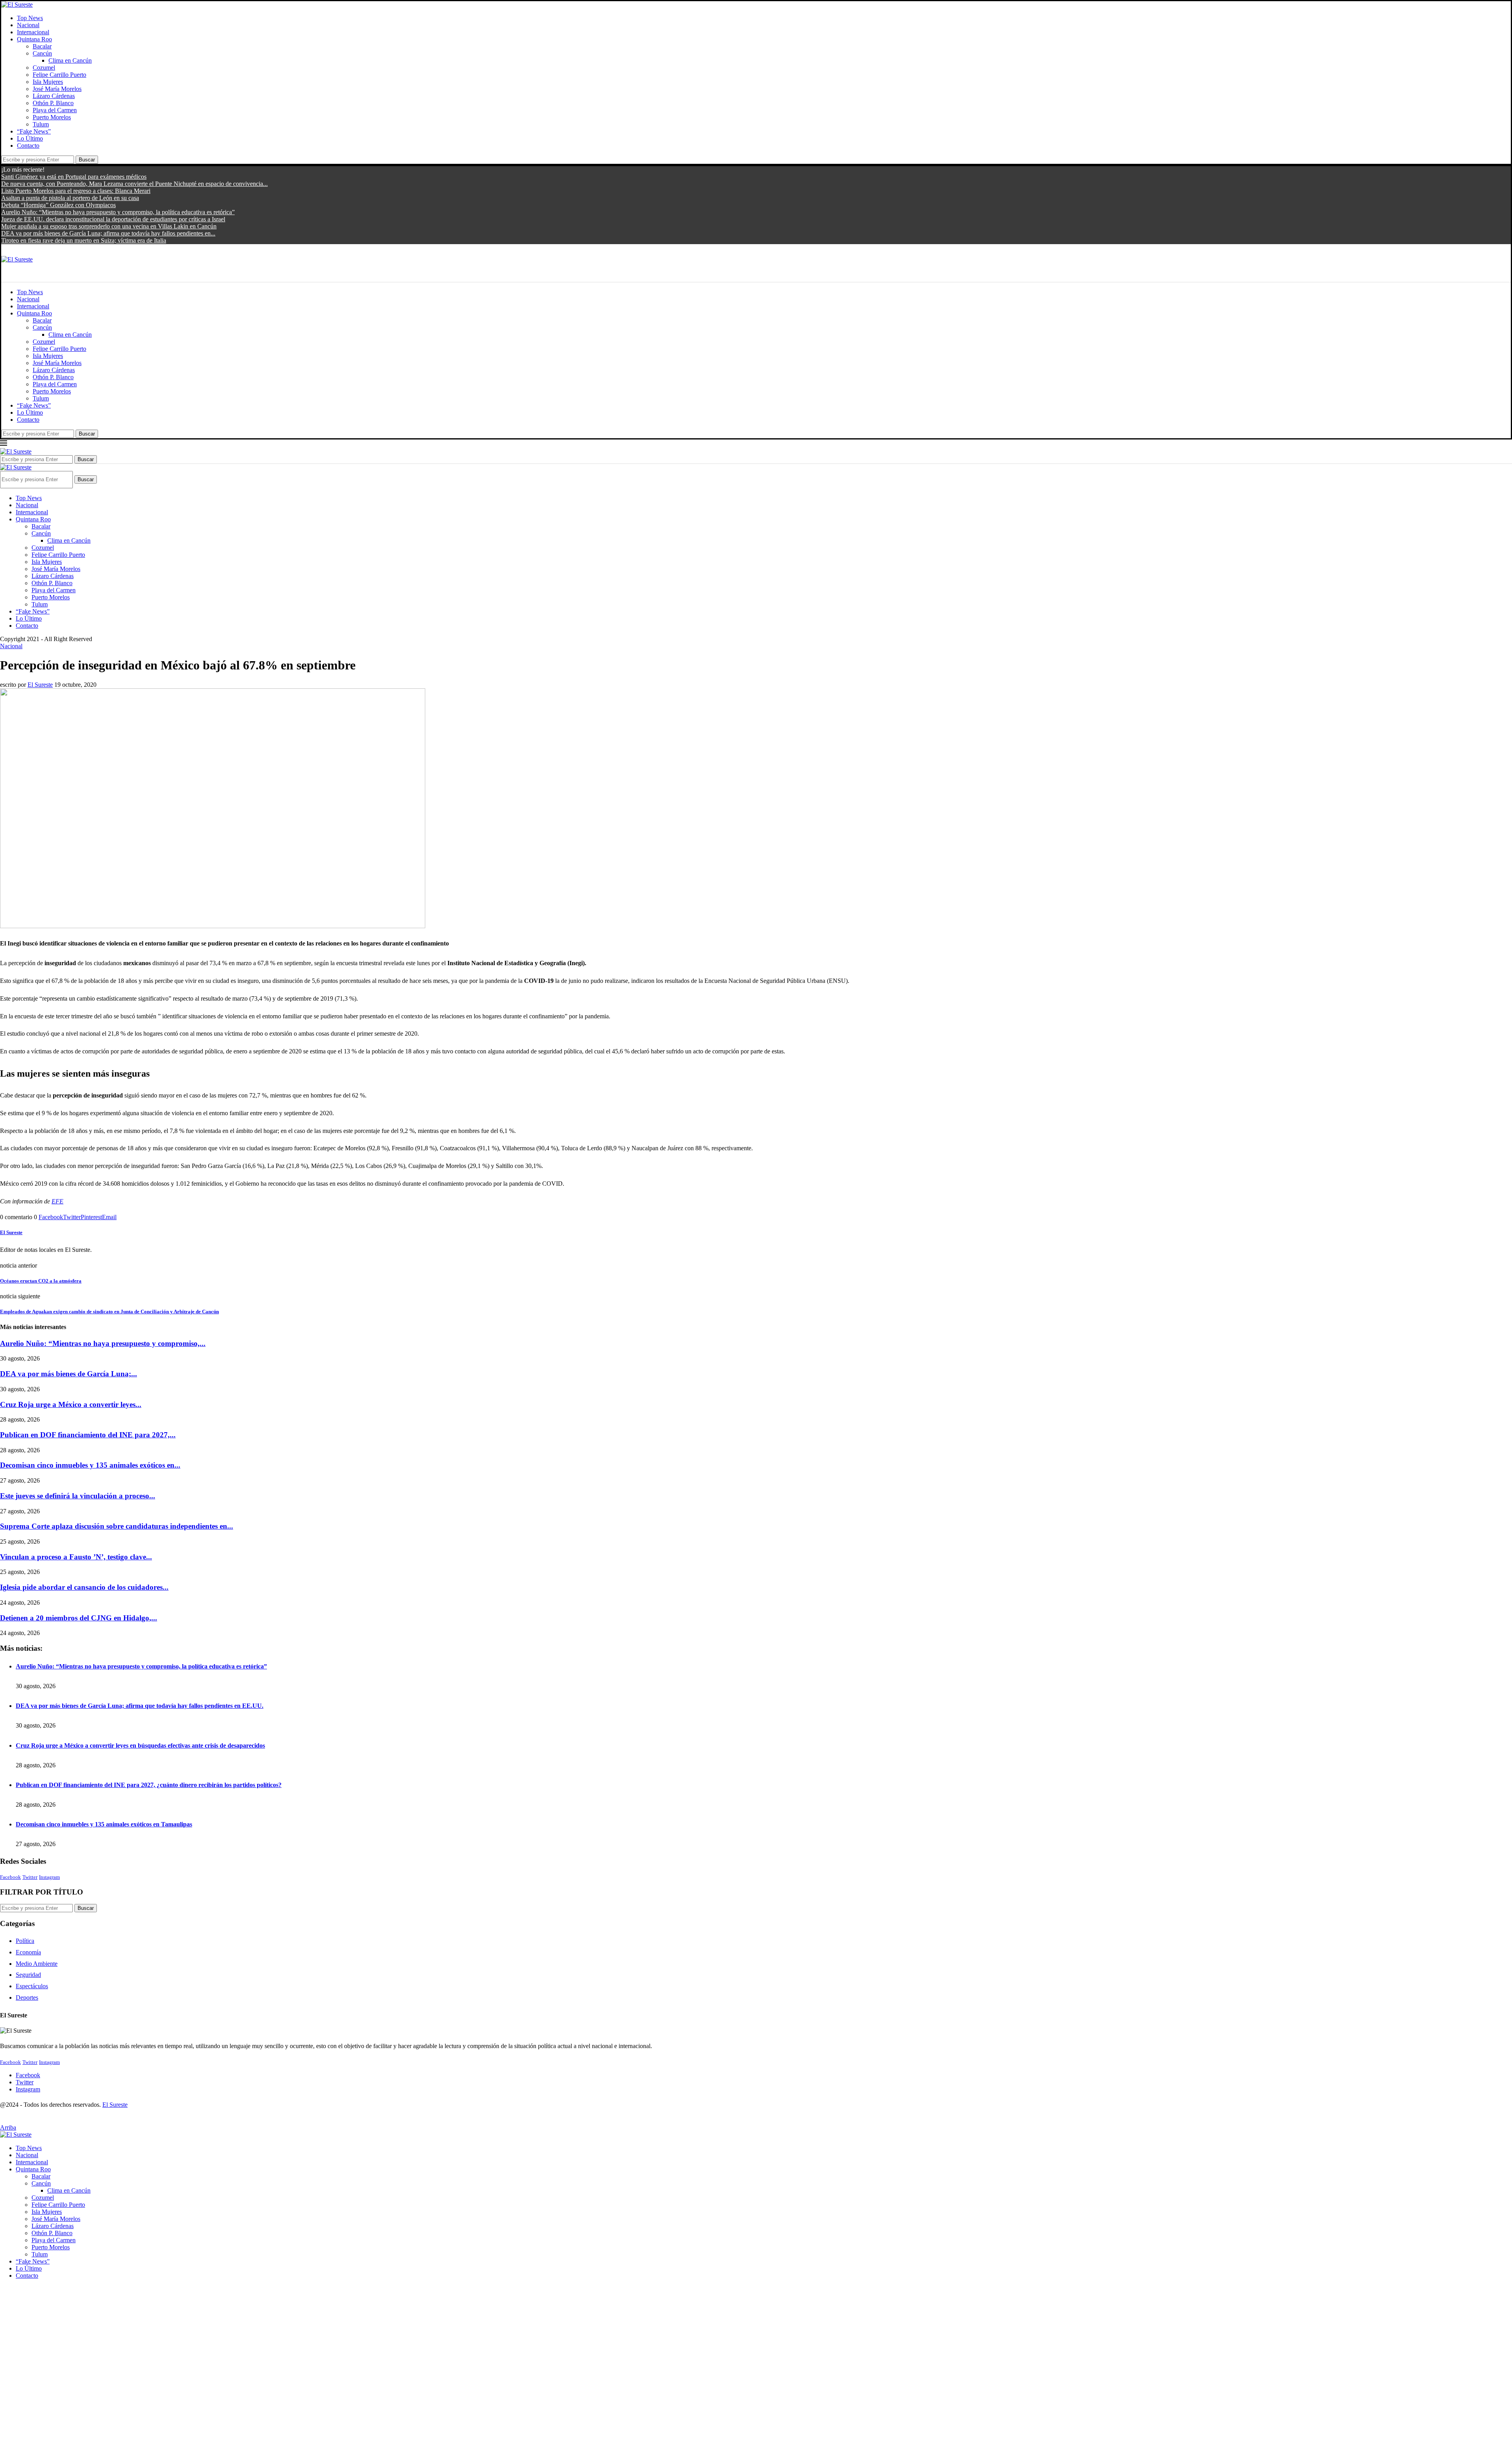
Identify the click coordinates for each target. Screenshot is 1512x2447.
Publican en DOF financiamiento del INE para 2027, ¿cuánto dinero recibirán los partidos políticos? (149, 1785)
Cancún (42, 53)
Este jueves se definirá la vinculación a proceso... (78, 1496)
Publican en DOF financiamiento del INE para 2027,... (88, 1435)
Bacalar (42, 46)
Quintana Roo (34, 39)
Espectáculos (32, 1986)
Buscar (87, 160)
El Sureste (40, 685)
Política (25, 1941)
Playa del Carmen (55, 110)
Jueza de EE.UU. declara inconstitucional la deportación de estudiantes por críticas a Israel (113, 219)
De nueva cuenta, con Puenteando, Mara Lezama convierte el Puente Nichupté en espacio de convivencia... (134, 184)
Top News (30, 18)
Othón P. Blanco (53, 103)
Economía (28, 1952)
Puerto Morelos (52, 117)
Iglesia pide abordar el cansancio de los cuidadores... (84, 1587)
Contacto (28, 146)
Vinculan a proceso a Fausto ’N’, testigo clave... (76, 1557)
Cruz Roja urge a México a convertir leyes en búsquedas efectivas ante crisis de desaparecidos (140, 1745)
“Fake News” (34, 131)
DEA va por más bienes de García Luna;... (69, 1374)
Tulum (41, 124)
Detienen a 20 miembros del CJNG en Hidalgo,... (79, 1618)
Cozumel (44, 68)
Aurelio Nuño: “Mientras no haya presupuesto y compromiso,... (103, 1343)
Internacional (33, 32)
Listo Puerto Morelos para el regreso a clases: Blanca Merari (76, 191)
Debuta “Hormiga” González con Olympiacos (58, 205)
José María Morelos (57, 89)
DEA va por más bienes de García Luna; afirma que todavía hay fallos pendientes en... (108, 233)
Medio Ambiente (37, 1964)
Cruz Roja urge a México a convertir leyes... (71, 1404)
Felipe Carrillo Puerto (59, 75)
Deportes (27, 1997)
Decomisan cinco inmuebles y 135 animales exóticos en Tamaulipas (104, 1824)
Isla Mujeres (48, 82)
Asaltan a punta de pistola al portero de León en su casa (70, 198)
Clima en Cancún (70, 60)
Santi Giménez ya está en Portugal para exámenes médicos (74, 177)
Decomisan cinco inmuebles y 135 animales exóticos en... (90, 1465)
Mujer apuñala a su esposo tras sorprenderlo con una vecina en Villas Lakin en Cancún (109, 226)
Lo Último (30, 138)
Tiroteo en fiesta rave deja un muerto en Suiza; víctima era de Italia (84, 240)
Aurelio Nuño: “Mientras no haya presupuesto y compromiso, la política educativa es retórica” (118, 212)
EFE (57, 1201)
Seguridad (28, 1975)
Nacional (28, 25)
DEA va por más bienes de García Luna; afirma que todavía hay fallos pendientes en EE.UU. (140, 1706)
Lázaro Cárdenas (54, 96)
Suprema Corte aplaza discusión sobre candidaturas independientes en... (117, 1526)
